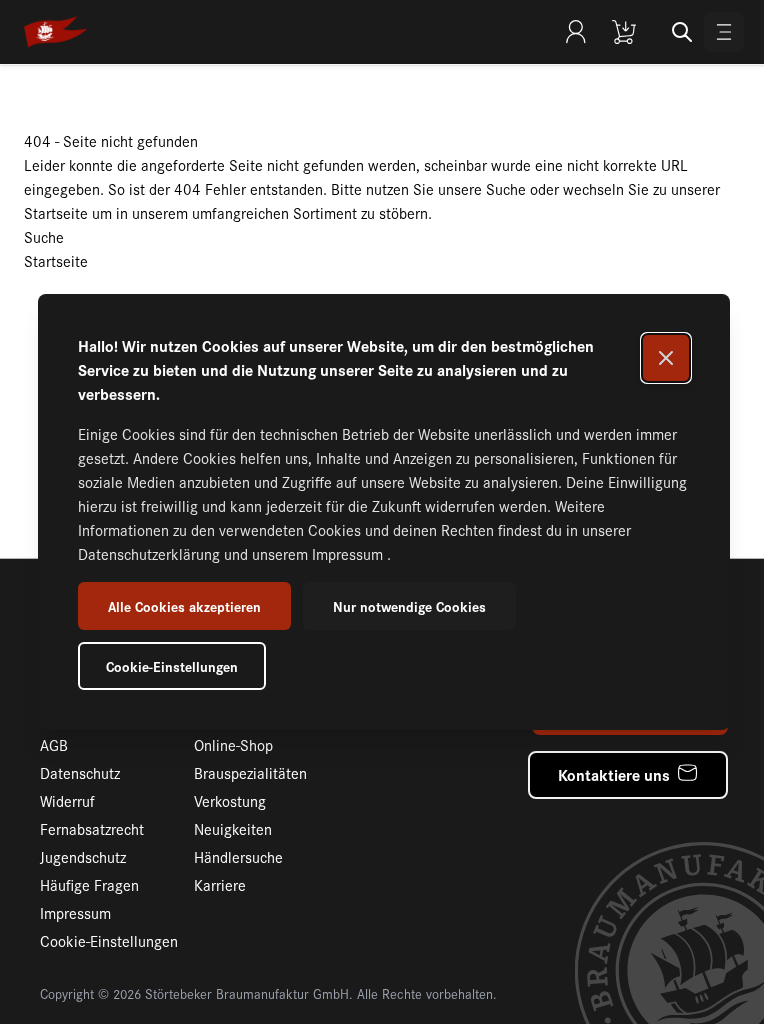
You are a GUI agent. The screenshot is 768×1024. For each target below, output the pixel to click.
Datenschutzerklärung (151, 553)
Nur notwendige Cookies (409, 606)
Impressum (349, 553)
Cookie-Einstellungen (172, 666)
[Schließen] (666, 358)
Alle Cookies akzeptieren (184, 606)
